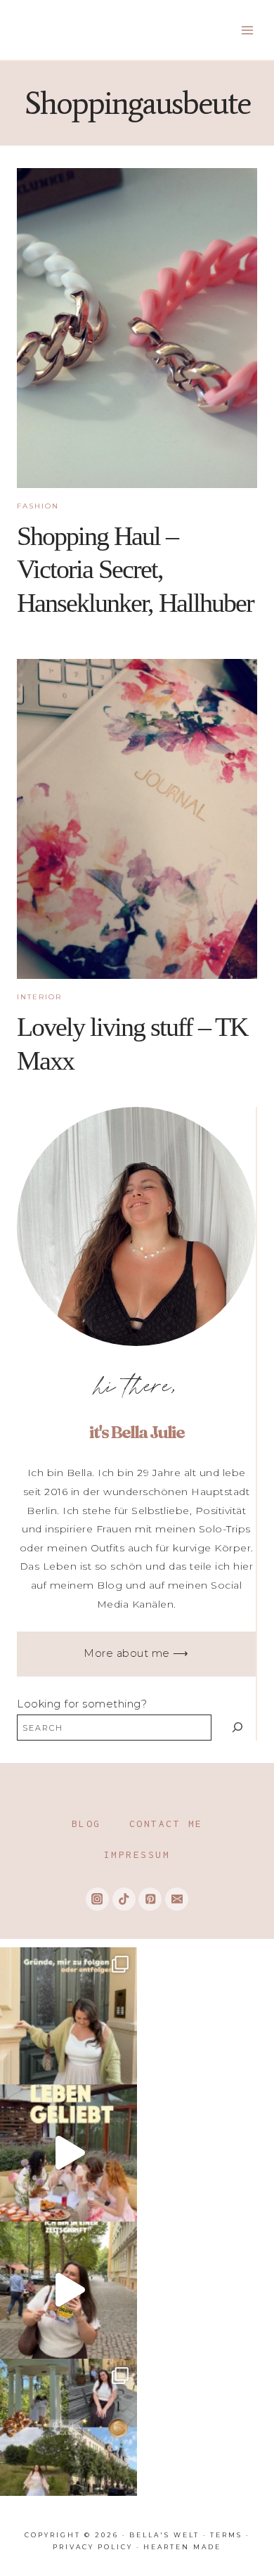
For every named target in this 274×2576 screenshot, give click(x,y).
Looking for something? (82, 1704)
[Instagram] (97, 1899)
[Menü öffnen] (247, 30)
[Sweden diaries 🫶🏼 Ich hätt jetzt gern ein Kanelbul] (68, 2427)
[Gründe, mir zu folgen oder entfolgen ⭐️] (68, 2016)
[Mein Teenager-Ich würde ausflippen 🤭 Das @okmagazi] (68, 2290)
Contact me (166, 1824)
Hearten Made (182, 2547)
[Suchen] (237, 1728)
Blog (86, 1824)
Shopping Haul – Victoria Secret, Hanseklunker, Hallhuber (135, 569)
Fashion (38, 506)
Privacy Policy (93, 2547)
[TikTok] (124, 1899)
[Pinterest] (150, 1899)
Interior (39, 997)
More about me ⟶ (136, 1653)
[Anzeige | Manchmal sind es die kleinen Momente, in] (68, 2153)
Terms (226, 2535)
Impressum (137, 1854)
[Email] (177, 1899)
